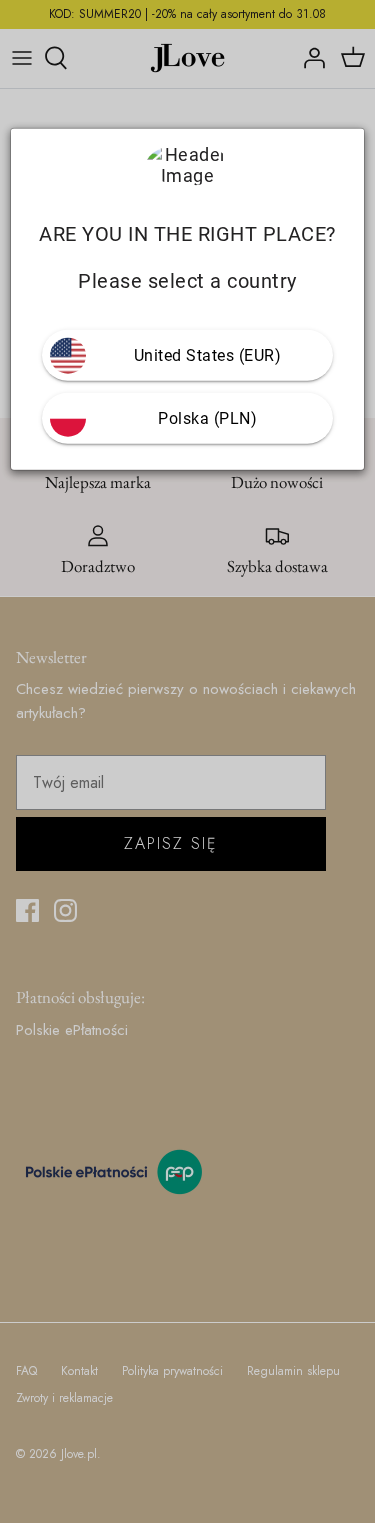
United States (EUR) (208, 355)
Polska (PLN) (207, 418)
